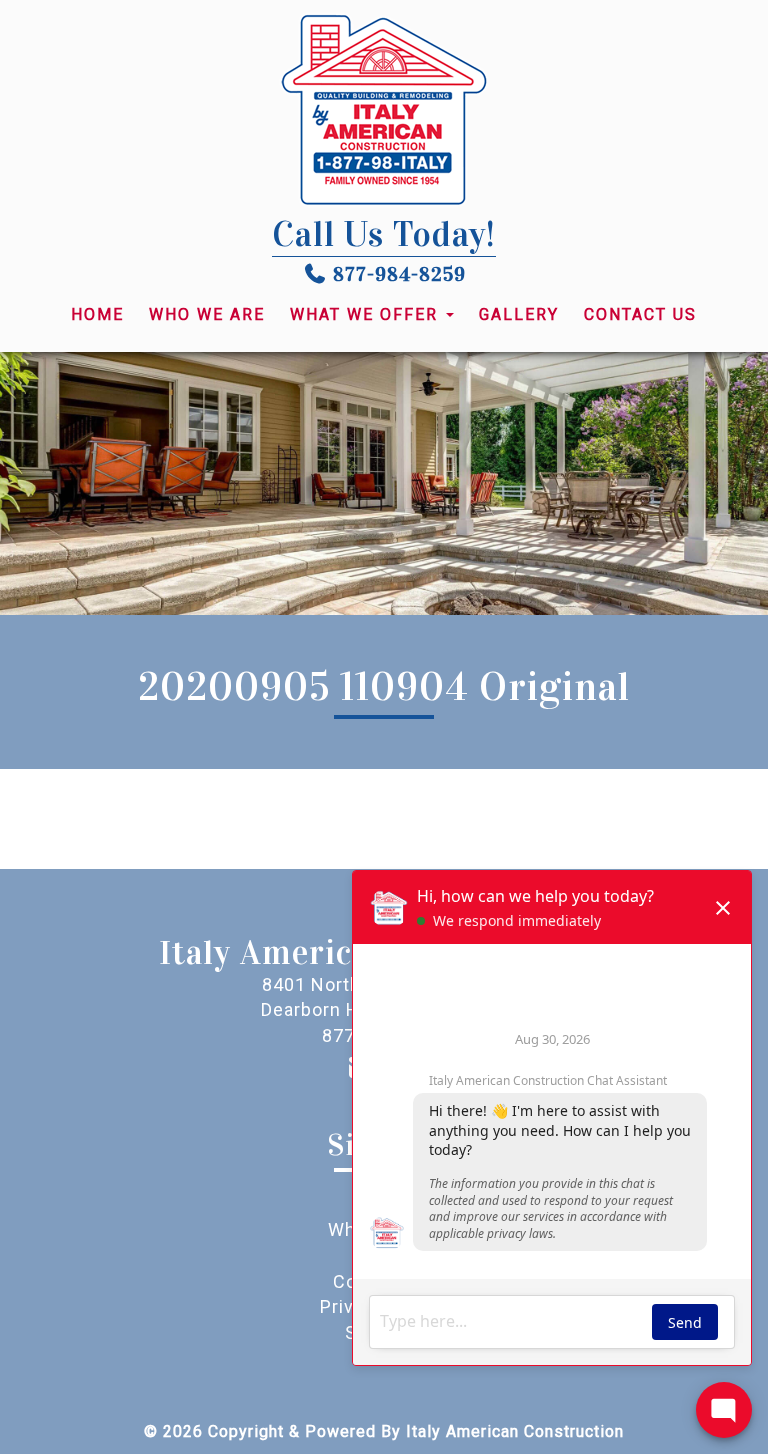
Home (97, 314)
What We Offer (367, 314)
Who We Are (207, 314)
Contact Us (640, 314)
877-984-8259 (399, 274)
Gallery (519, 314)
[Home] (384, 110)
